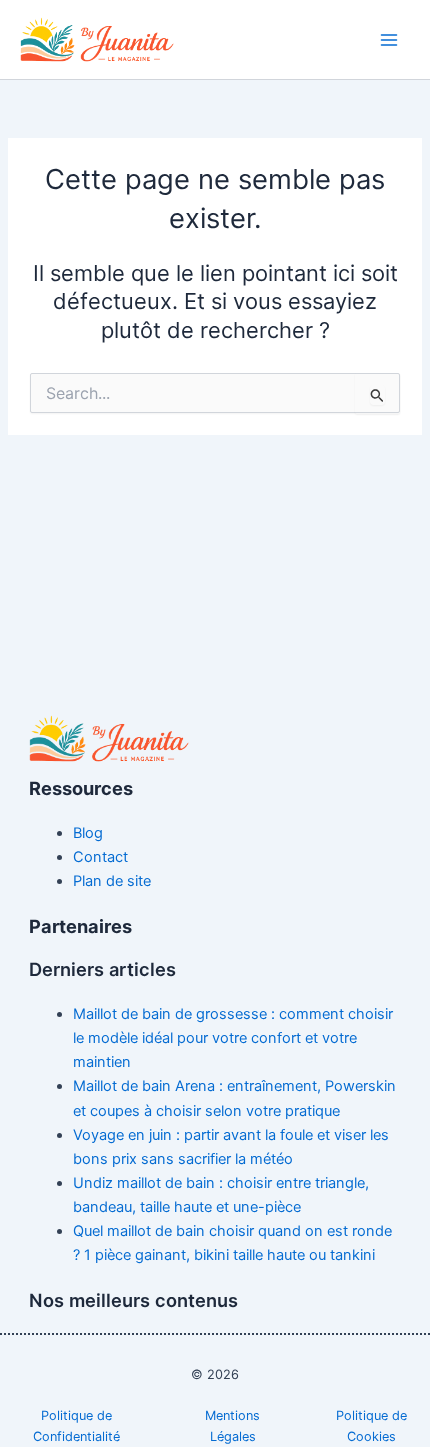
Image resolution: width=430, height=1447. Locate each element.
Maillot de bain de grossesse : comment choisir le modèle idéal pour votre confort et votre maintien (233, 1038)
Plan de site (112, 881)
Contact (100, 857)
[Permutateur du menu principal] (389, 40)
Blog (88, 833)
